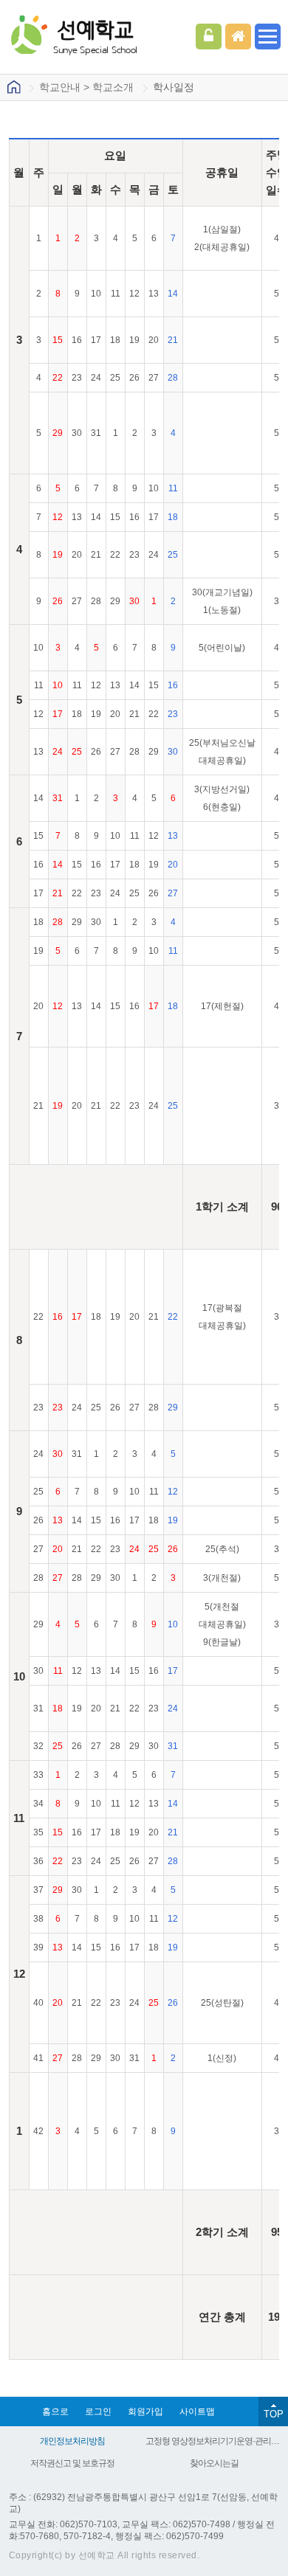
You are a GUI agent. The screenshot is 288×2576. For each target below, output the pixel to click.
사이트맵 (197, 2411)
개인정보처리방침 (72, 2441)
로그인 (209, 37)
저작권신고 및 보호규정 (72, 2463)
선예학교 (95, 36)
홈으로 (55, 2411)
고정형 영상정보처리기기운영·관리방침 (214, 2441)
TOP (274, 2414)
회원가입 (145, 2411)
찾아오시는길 (214, 2463)
